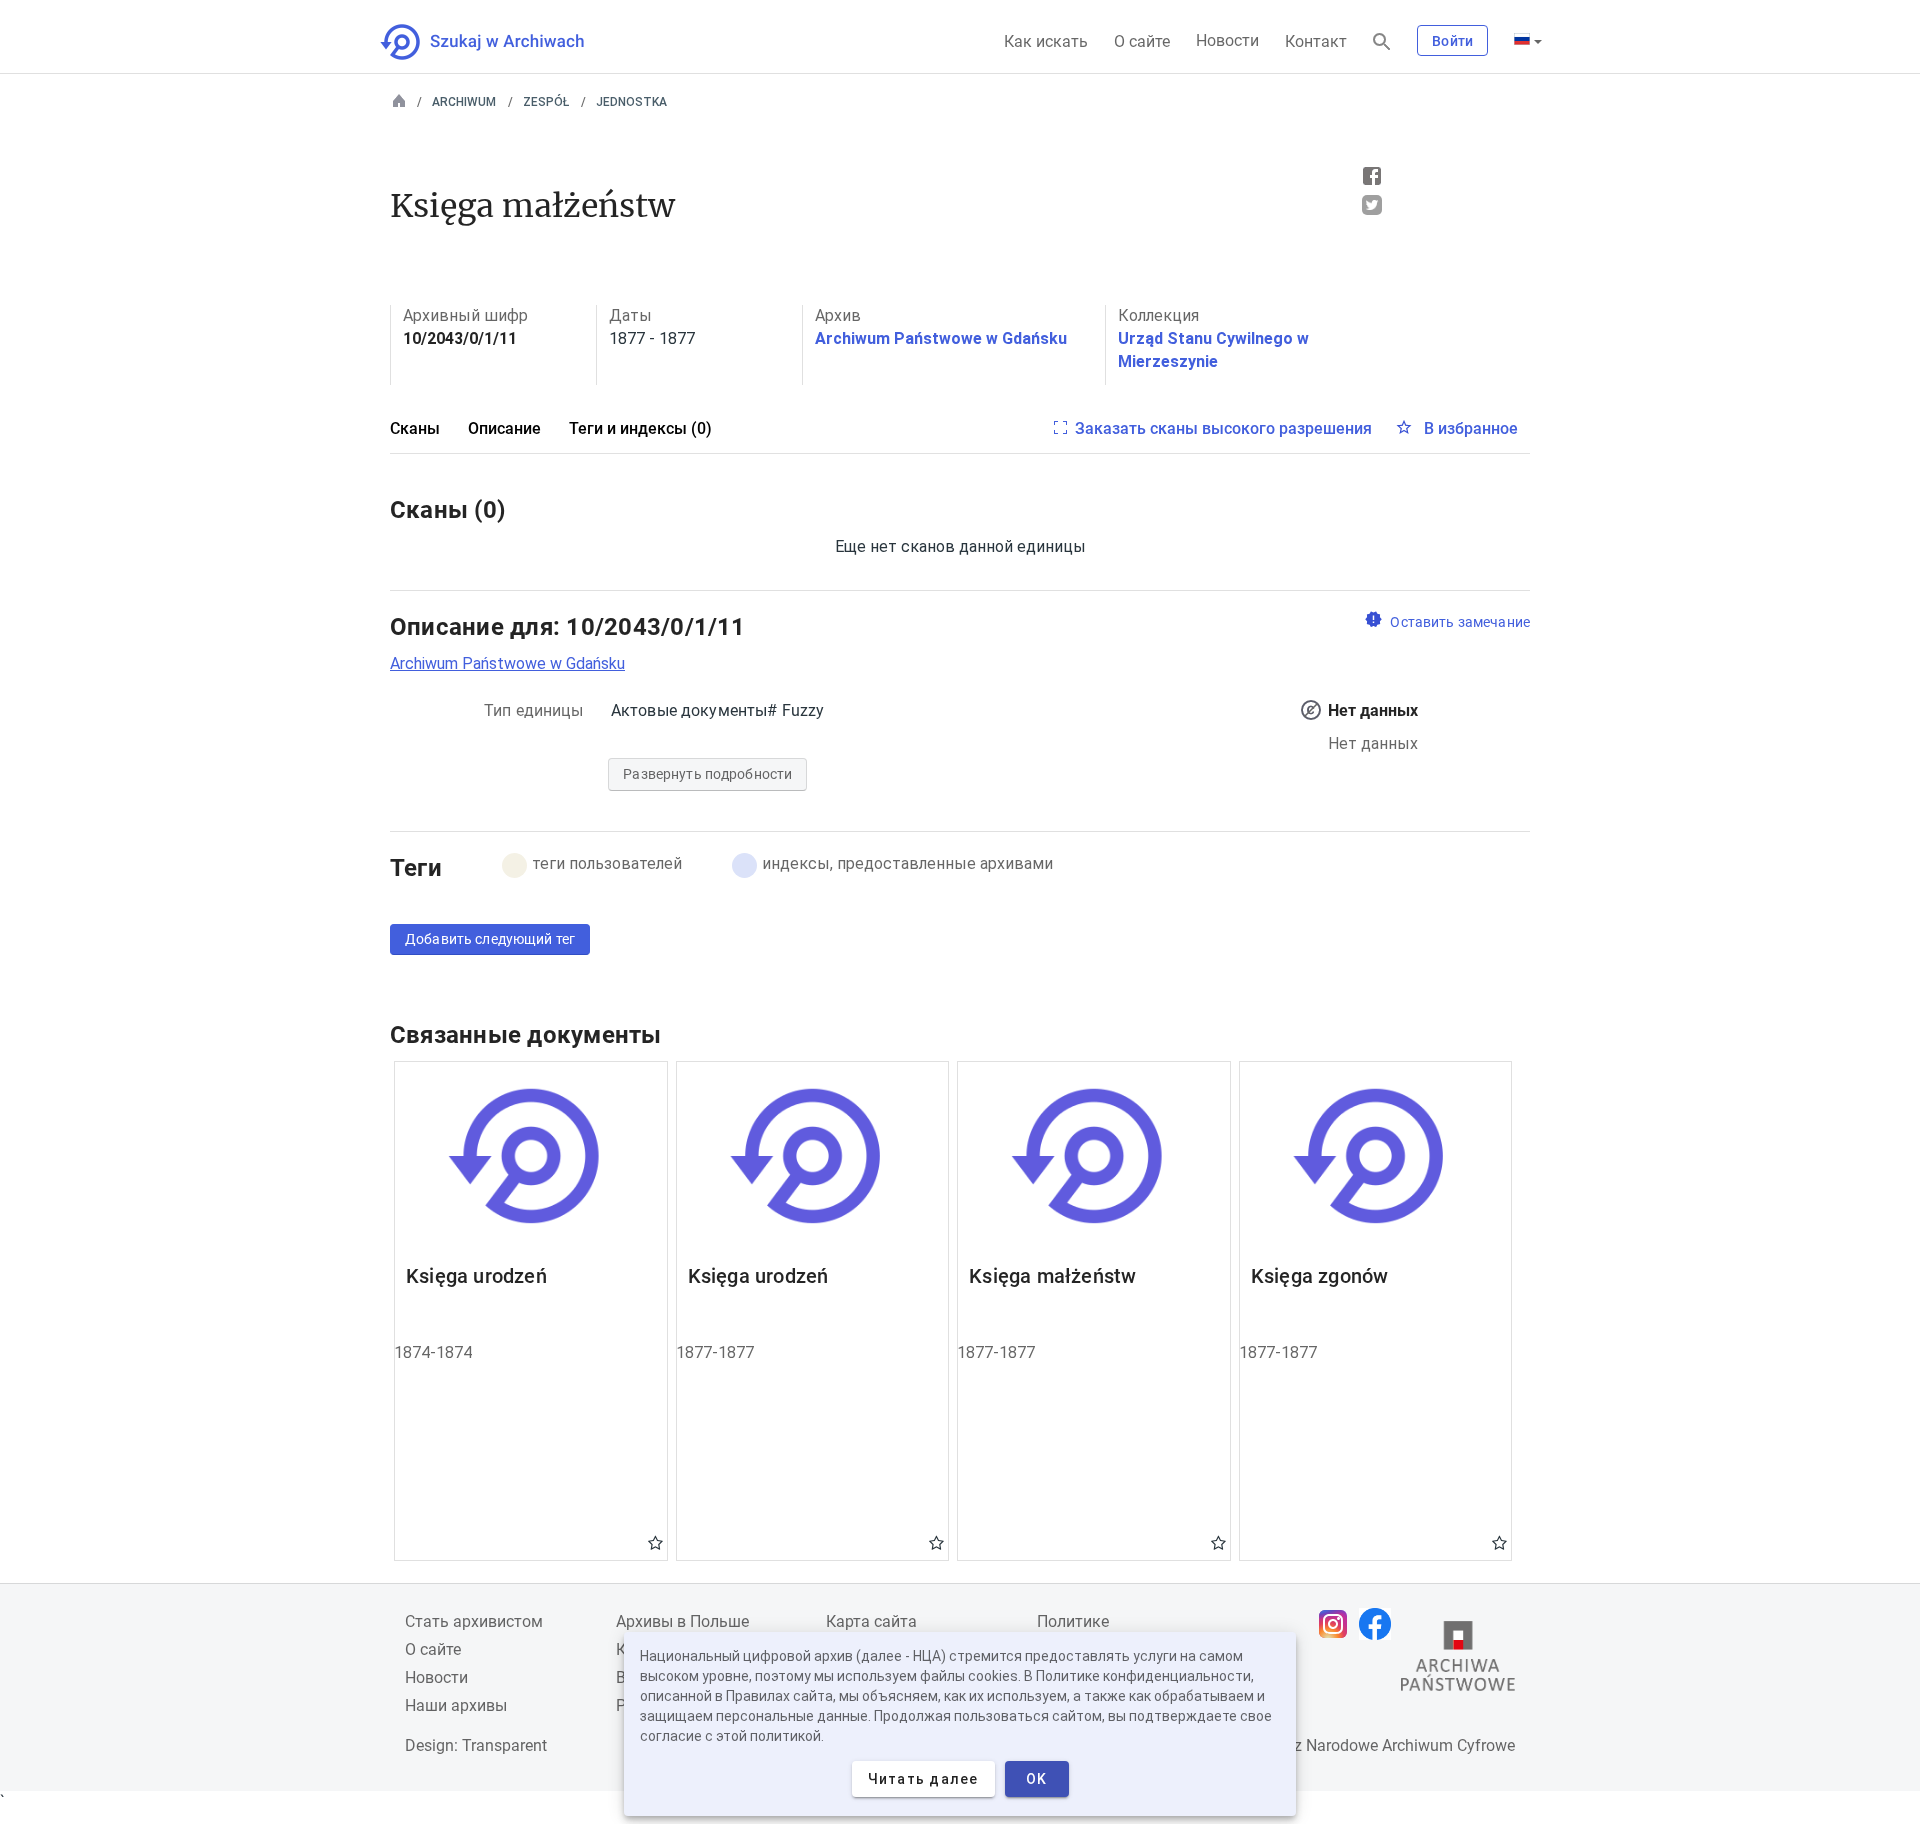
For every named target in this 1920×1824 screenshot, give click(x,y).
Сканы (415, 428)
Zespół (546, 102)
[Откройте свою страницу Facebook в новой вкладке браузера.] (1380, 1624)
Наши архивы (456, 1705)
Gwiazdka (655, 1542)
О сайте (1142, 41)
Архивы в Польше (682, 1621)
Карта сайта (871, 1621)
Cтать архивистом (474, 1621)
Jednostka (631, 102)
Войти (1452, 41)
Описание (504, 428)
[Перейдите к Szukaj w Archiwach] (500, 42)
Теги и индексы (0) (640, 428)
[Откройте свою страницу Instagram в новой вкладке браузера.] (1338, 1624)
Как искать (1046, 41)
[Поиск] (1382, 42)
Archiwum (464, 102)
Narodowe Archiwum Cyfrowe (1410, 1745)
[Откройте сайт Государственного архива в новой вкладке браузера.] (1458, 1661)
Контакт (1316, 41)
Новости (1227, 40)
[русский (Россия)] (1528, 41)
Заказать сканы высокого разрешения (1223, 428)
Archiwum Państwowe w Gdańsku (941, 338)
